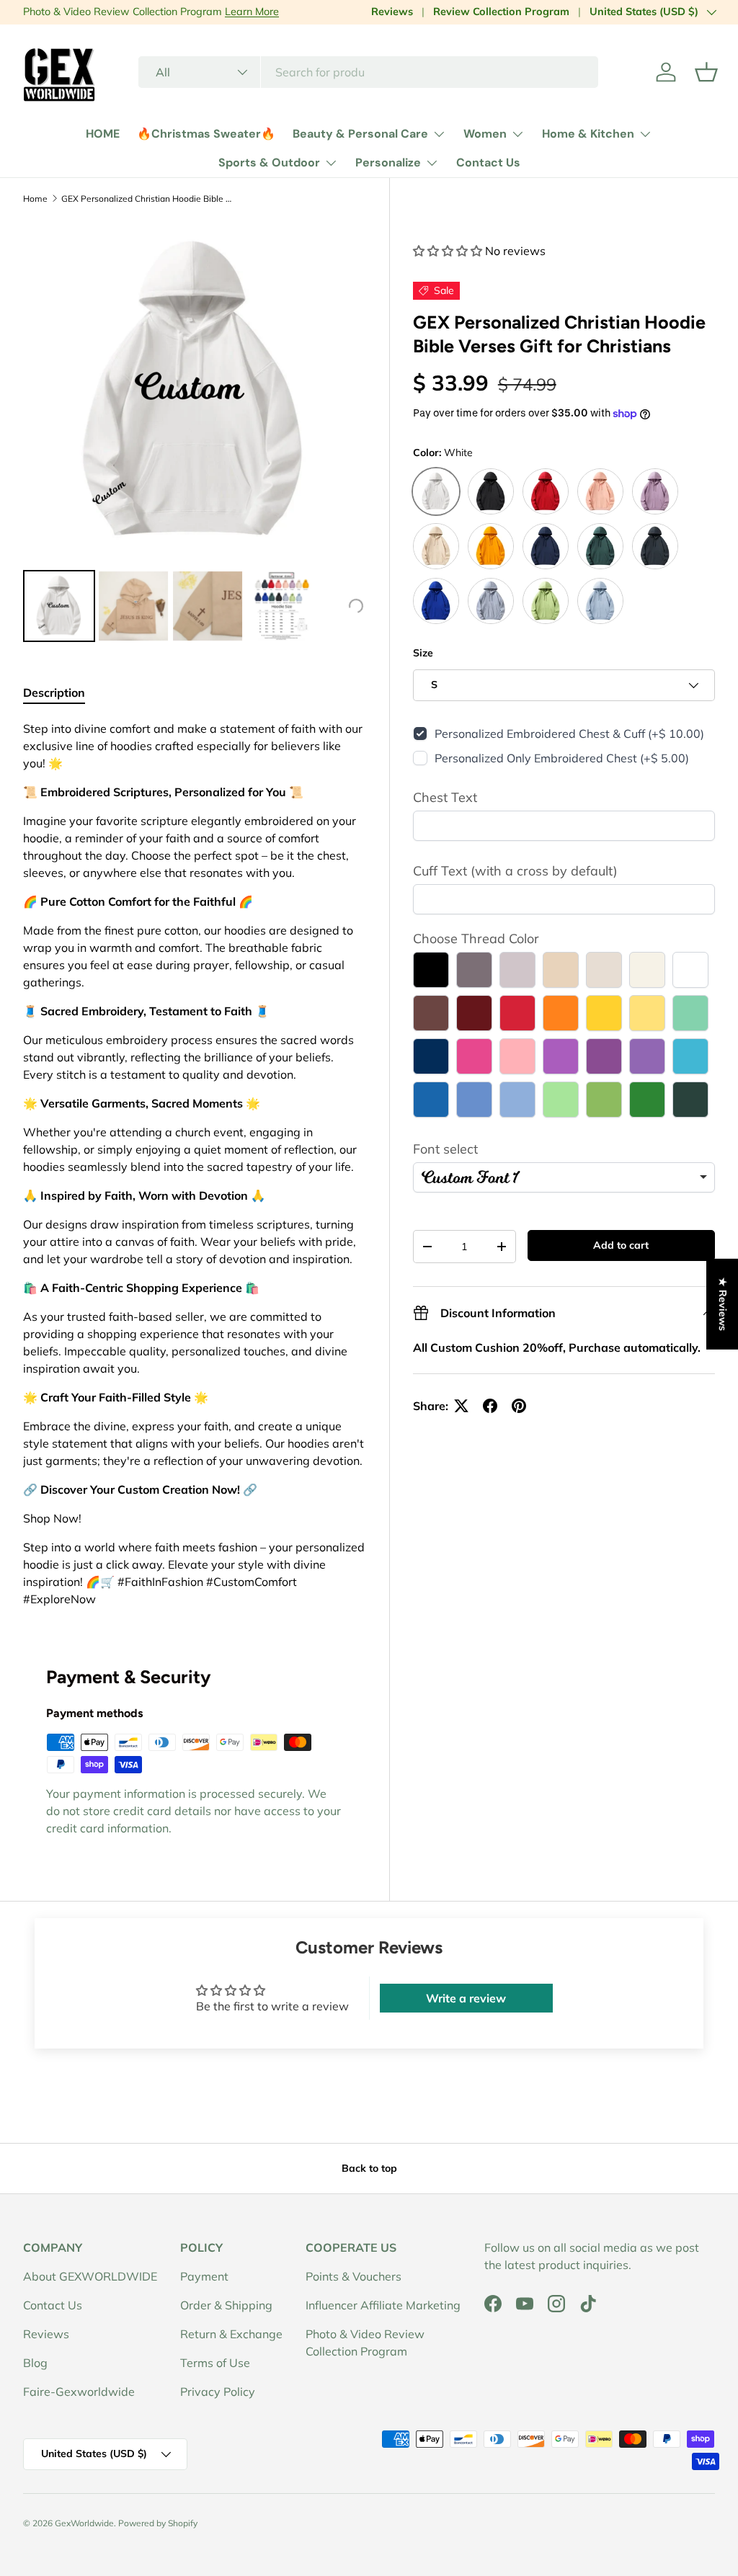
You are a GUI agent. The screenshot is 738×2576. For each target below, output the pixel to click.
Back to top (369, 2168)
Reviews (392, 12)
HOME (103, 134)
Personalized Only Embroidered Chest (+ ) (562, 758)
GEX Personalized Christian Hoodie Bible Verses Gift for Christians (148, 199)
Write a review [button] (466, 1998)
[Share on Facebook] (490, 1406)
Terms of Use (215, 2363)
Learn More (252, 12)
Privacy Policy (218, 2392)
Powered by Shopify (158, 2523)
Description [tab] (54, 692)
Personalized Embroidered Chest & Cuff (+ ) (569, 734)
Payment (204, 2276)
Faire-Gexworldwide (79, 2392)
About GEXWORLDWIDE (90, 2276)
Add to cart (621, 1245)
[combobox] (368, 72)
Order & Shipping (226, 2305)
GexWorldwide (84, 2523)
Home (35, 199)
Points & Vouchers (354, 2276)
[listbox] (564, 1177)
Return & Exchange (231, 2334)
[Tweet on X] (461, 1406)
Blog (35, 2363)
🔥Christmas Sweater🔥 (206, 134)
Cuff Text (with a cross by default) (515, 871)
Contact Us (488, 162)
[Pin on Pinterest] (519, 1406)
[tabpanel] (195, 1164)
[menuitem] (59, 606)
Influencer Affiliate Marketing (383, 2305)
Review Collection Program (501, 12)
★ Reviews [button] (723, 1303)
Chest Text (445, 797)
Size (423, 653)
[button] (706, 72)
